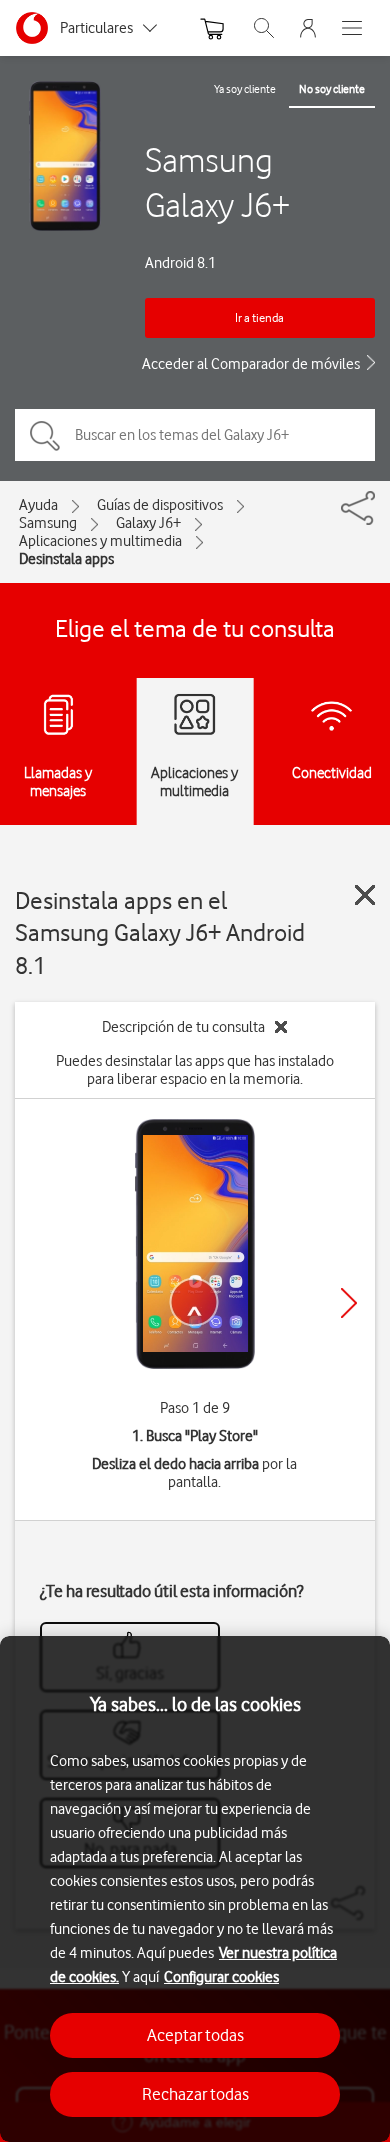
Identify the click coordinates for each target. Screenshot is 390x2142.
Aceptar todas (195, 2035)
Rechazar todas (195, 2094)
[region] (195, 1889)
